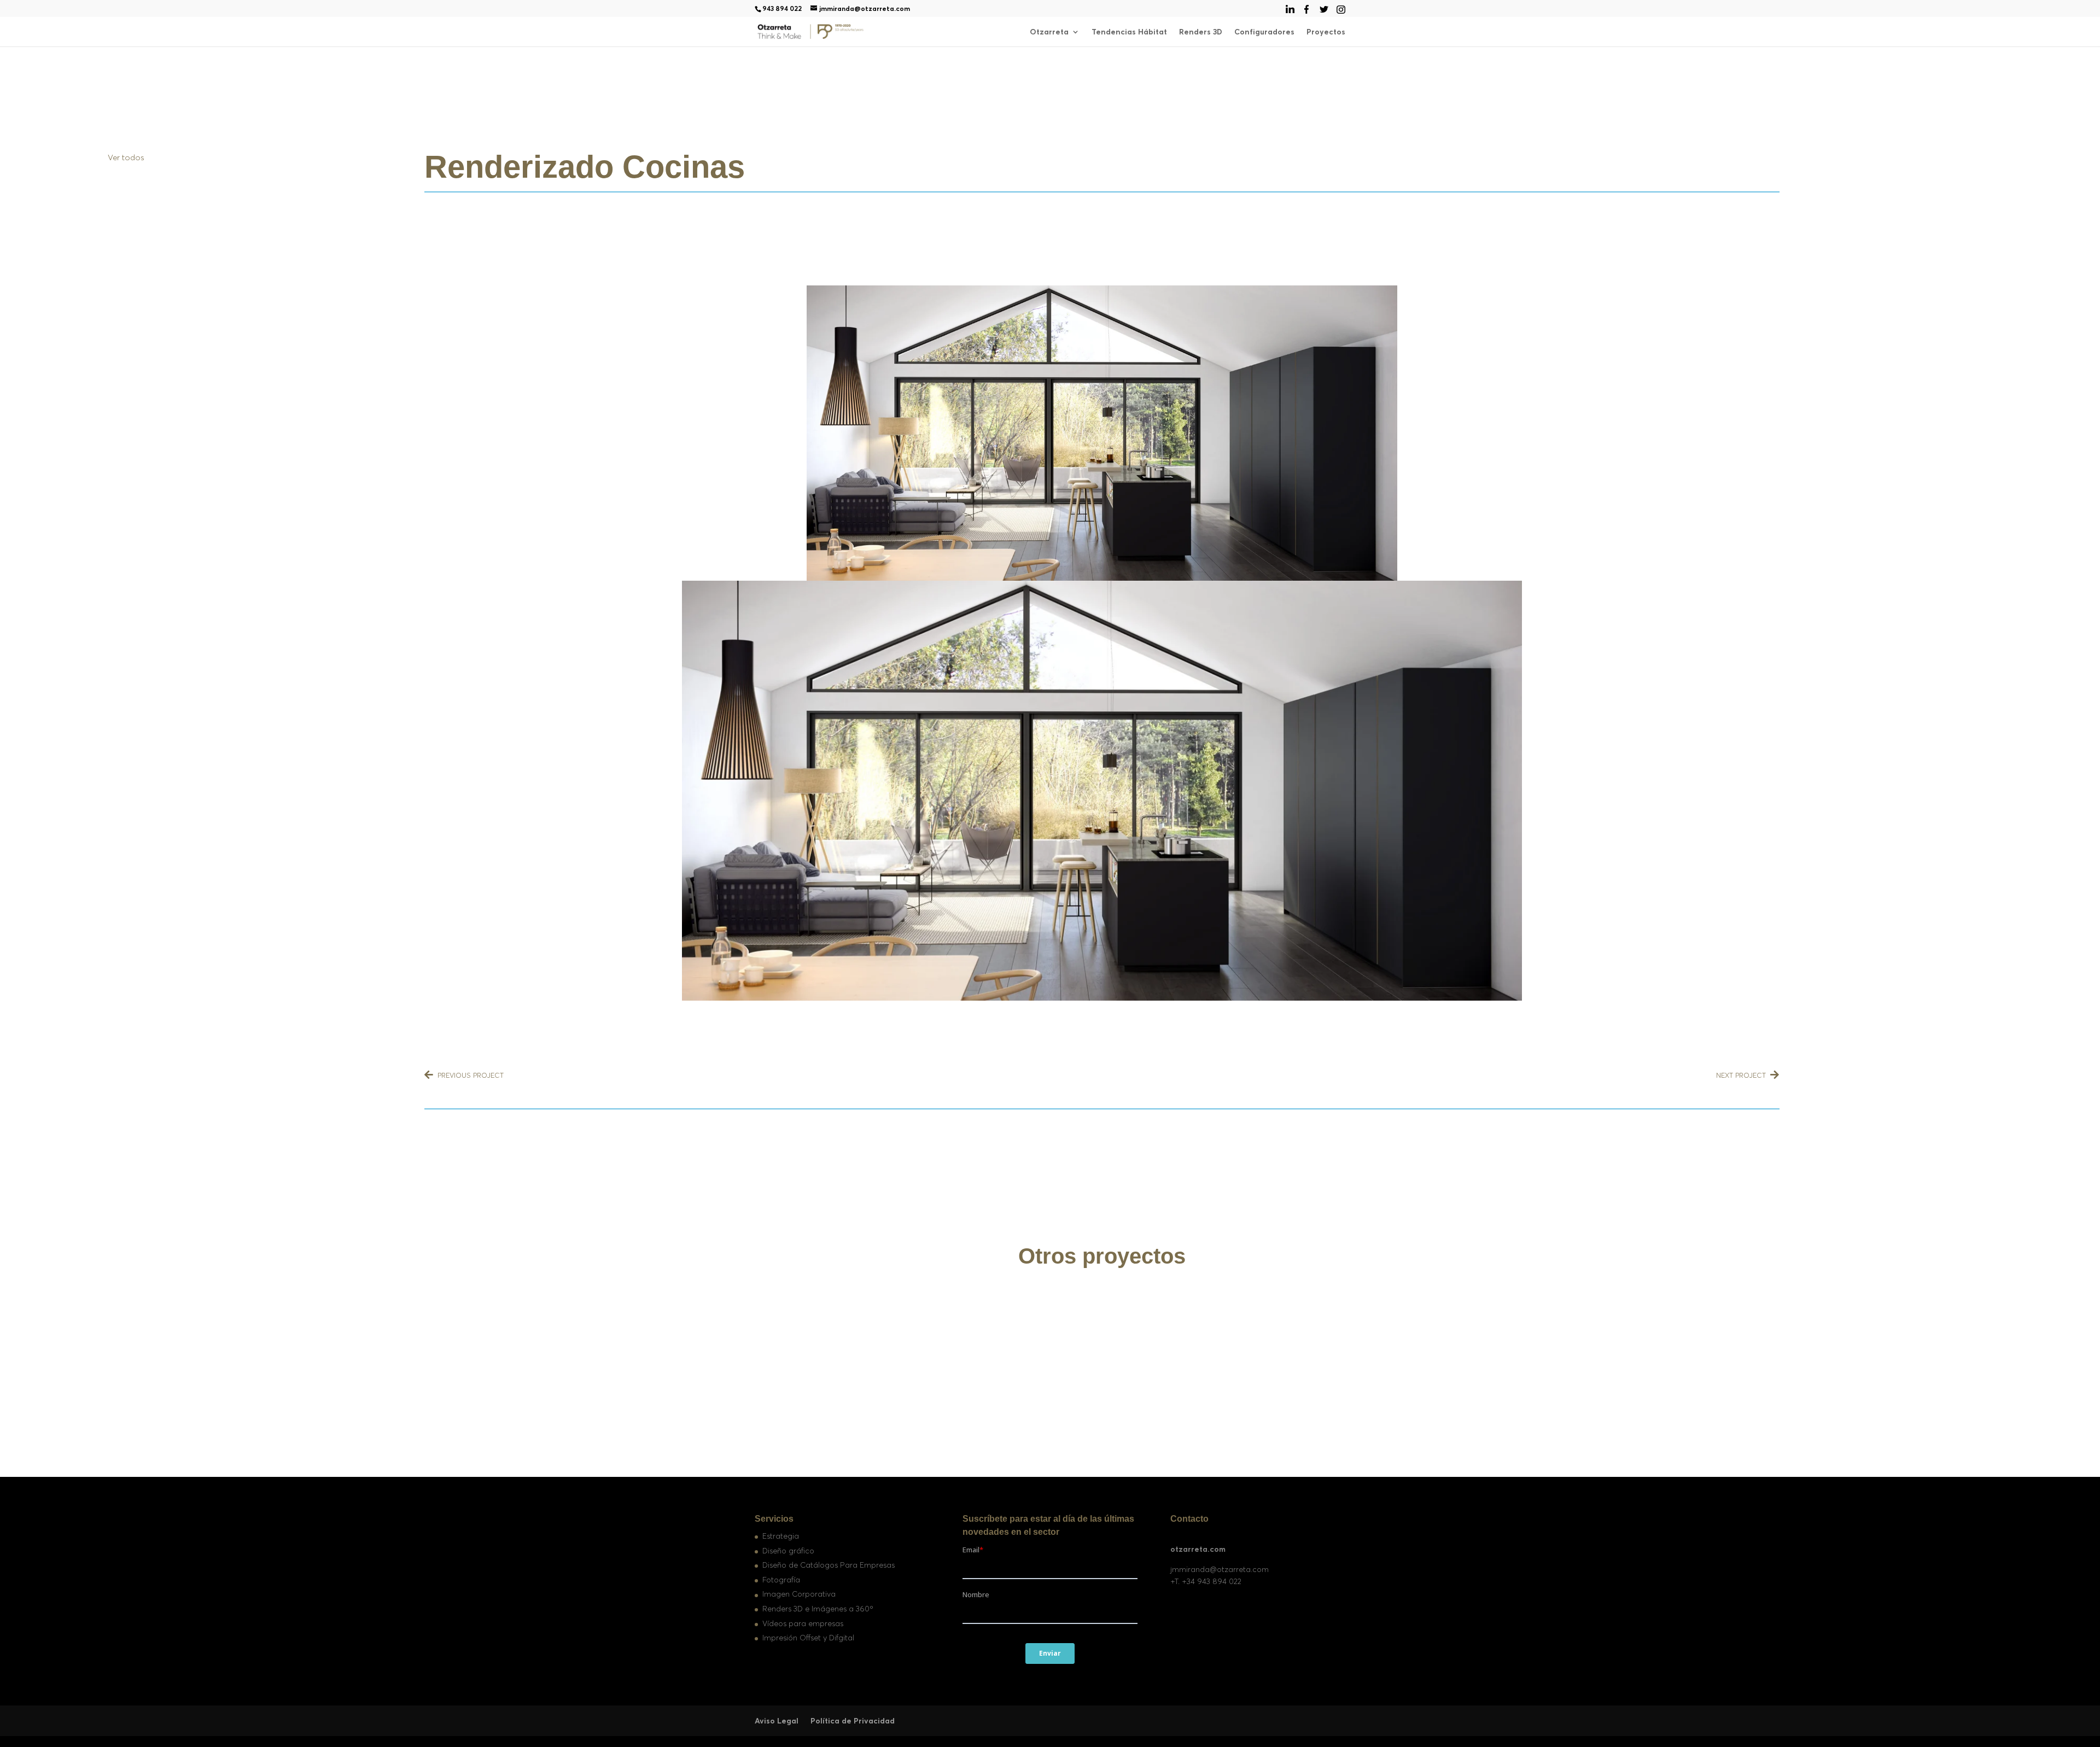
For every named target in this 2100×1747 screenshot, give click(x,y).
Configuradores (1264, 32)
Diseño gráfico (788, 1551)
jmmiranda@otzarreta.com (1220, 1569)
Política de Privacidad (853, 1721)
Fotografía (781, 1580)
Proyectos (1326, 32)
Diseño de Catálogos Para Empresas (829, 1565)
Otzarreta (1049, 32)
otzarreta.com (1198, 1549)
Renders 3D (1201, 32)
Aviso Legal (777, 1721)
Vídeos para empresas (803, 1623)
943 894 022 (782, 8)
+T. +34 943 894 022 (1206, 1581)
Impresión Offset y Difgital (808, 1638)
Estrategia (781, 1536)
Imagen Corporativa (799, 1594)
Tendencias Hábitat (1129, 32)
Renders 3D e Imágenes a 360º (818, 1609)
